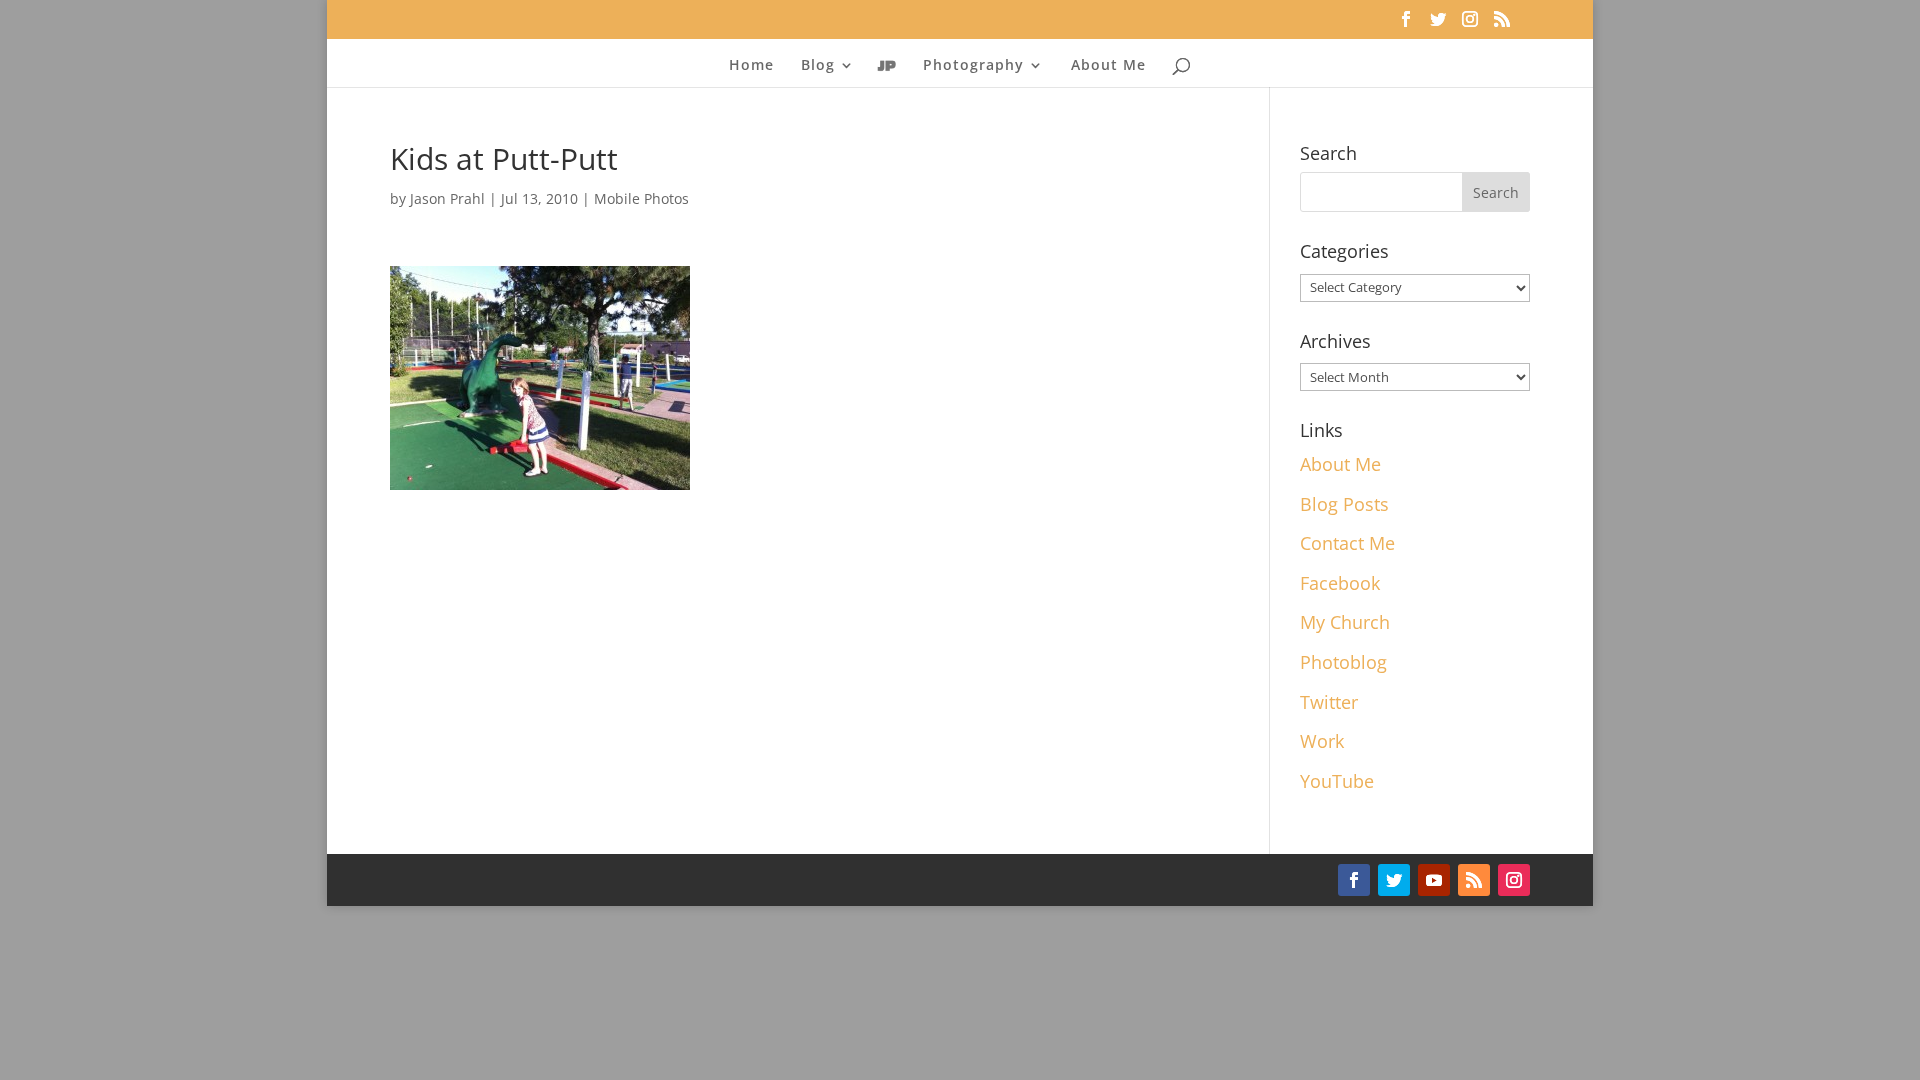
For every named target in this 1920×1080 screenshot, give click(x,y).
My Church (1345, 622)
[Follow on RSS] (1474, 880)
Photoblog (1343, 662)
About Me (1108, 66)
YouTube (1337, 781)
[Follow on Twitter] (1394, 880)
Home (751, 66)
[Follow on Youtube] (1434, 880)
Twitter (1329, 702)
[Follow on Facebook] (1354, 880)
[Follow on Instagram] (1514, 880)
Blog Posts (1344, 504)
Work (1322, 741)
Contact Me (1347, 543)
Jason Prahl (447, 198)
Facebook (1340, 583)
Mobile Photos (641, 198)
